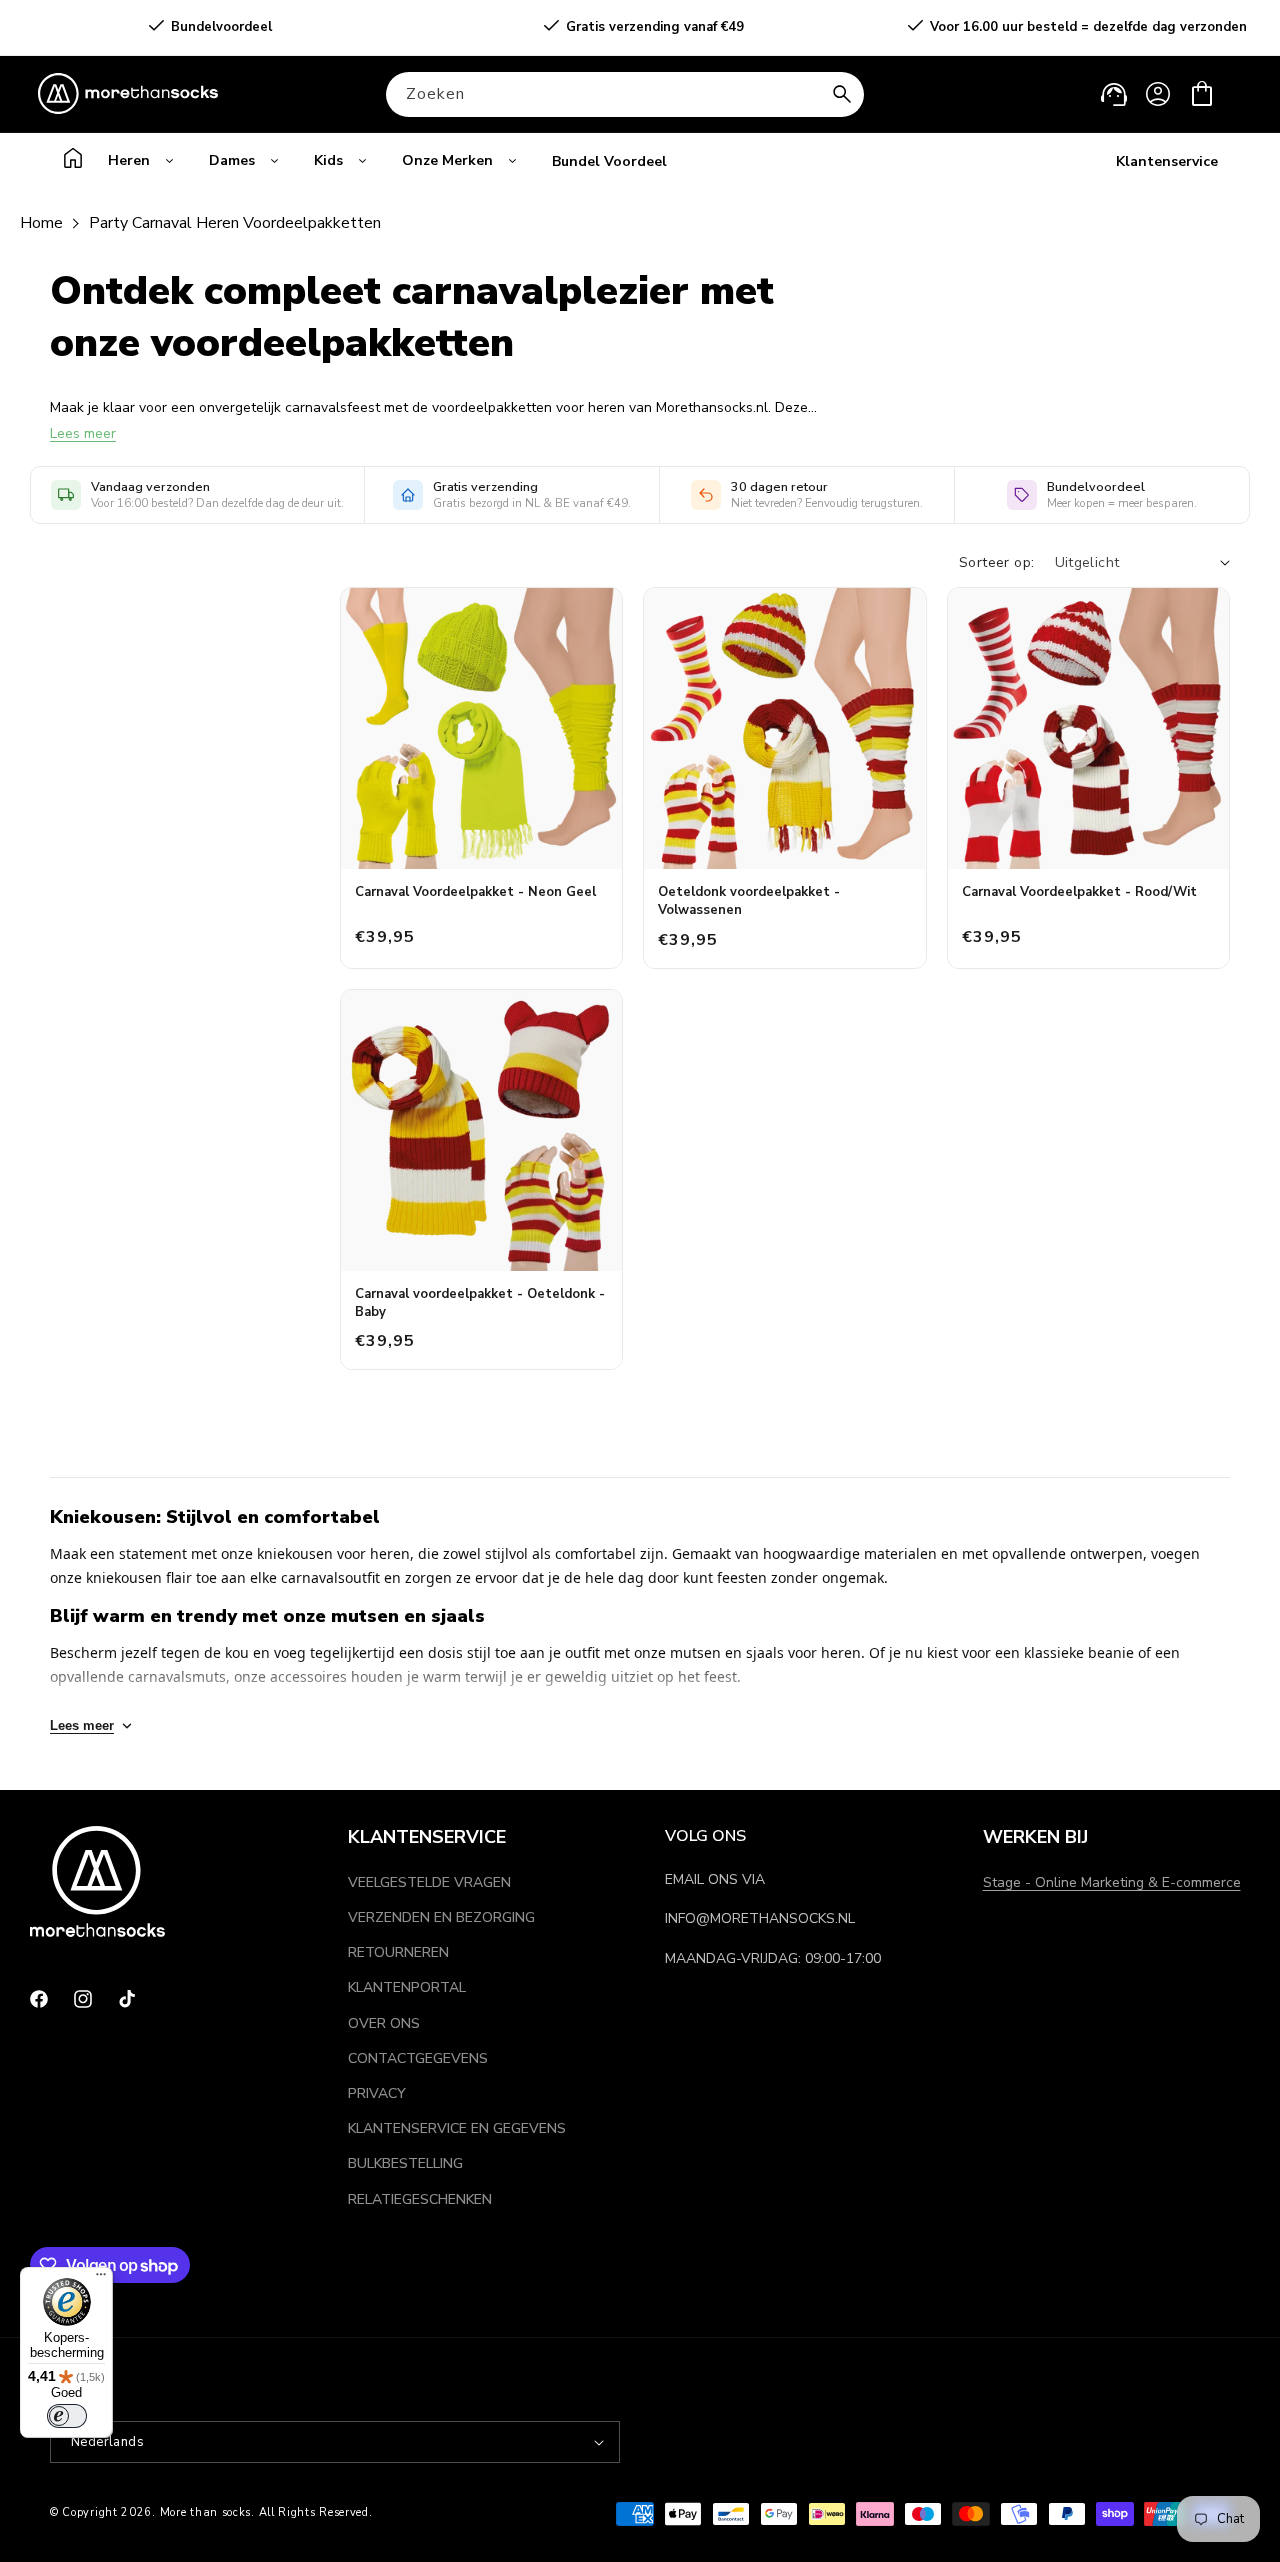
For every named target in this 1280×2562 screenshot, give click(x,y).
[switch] (67, 2416)
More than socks (206, 2512)
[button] (1202, 94)
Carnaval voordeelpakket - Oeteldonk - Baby (480, 1303)
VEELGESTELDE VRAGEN (429, 1882)
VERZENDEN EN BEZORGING (441, 1917)
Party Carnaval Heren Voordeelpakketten (235, 223)
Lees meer (83, 433)
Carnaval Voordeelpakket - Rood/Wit (1079, 892)
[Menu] (101, 2279)
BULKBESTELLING (405, 2163)
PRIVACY (377, 2093)
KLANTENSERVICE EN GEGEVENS (457, 2128)
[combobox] (625, 94)
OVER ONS (384, 2023)
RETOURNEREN (398, 1952)
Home (41, 223)
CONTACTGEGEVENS (418, 2058)
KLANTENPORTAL (407, 1987)
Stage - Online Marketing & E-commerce (1112, 1882)
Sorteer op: (996, 562)
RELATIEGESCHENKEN (420, 2199)
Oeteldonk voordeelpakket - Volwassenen (749, 901)
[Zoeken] (842, 94)
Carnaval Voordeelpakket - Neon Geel (475, 892)
